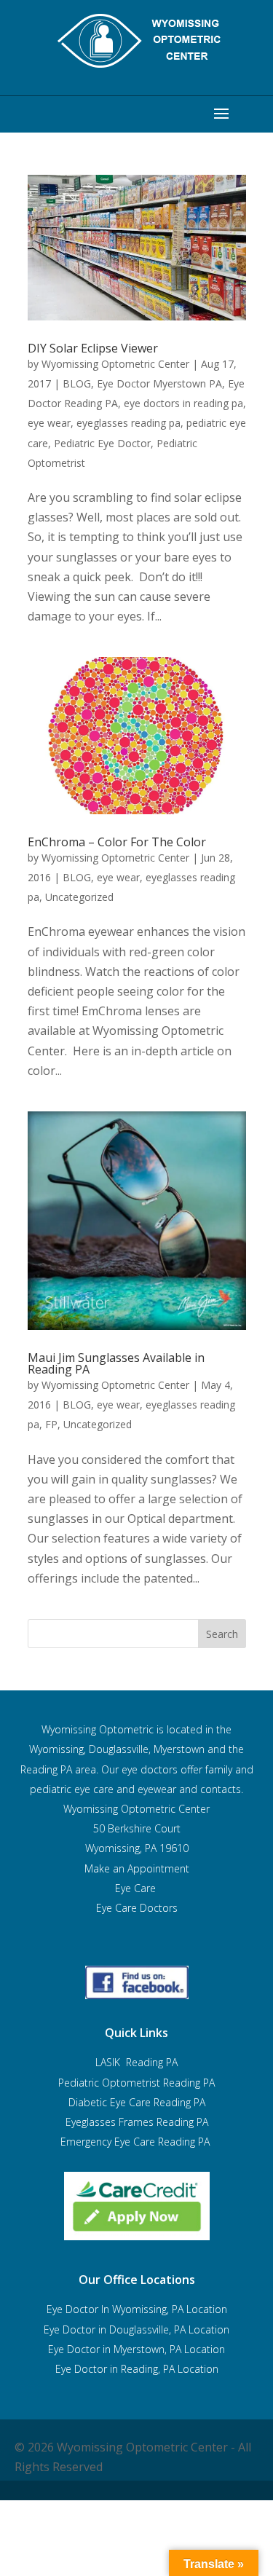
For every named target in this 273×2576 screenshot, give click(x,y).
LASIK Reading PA (136, 2062)
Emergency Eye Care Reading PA (136, 2142)
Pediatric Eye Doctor (102, 443)
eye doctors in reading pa (183, 403)
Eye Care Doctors (137, 1908)
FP (51, 1424)
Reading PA (136, 2083)
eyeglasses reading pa (128, 423)
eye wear (49, 423)
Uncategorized (79, 897)
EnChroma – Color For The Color (117, 842)
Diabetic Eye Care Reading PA (137, 2102)
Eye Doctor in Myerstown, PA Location (136, 2349)
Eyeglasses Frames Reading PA (137, 2122)
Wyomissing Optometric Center (115, 364)
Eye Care (137, 1888)
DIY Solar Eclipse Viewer (93, 348)
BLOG (77, 383)
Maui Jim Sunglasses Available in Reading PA (116, 1363)
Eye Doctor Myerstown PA (159, 383)
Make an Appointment (137, 1868)
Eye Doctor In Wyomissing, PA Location (137, 2309)
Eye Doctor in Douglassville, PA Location (136, 2329)
